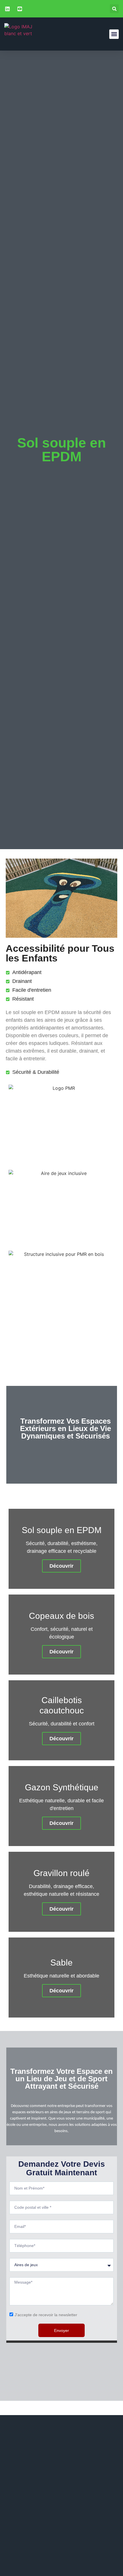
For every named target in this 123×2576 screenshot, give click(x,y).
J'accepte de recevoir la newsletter (46, 2315)
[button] (114, 9)
